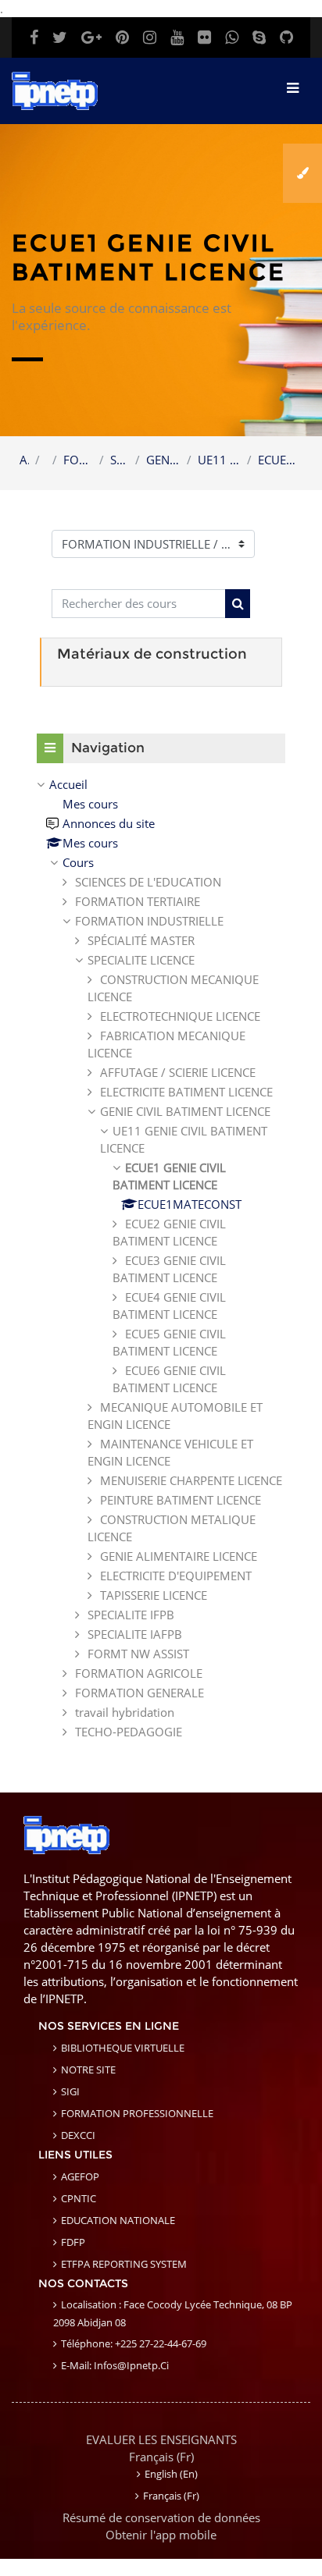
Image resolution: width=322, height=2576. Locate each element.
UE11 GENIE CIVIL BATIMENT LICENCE (219, 460)
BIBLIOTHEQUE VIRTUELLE (123, 2048)
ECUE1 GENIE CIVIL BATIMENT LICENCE (280, 460)
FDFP (73, 2242)
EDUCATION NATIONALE (118, 2220)
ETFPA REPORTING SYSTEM (124, 2264)
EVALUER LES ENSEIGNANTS (161, 2439)
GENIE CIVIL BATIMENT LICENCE (164, 460)
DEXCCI (78, 2135)
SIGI (70, 2091)
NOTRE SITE (88, 2070)
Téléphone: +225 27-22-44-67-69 (134, 2343)
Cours (78, 862)
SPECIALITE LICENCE (120, 460)
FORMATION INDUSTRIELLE (78, 460)
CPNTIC (79, 2198)
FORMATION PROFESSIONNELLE (137, 2113)
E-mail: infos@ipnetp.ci (115, 2365)
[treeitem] (161, 1258)
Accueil (24, 460)
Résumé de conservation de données (161, 2517)
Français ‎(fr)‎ (161, 2457)
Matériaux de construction (152, 654)
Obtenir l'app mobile (161, 2535)
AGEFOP (80, 2176)
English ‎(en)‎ (171, 2474)
